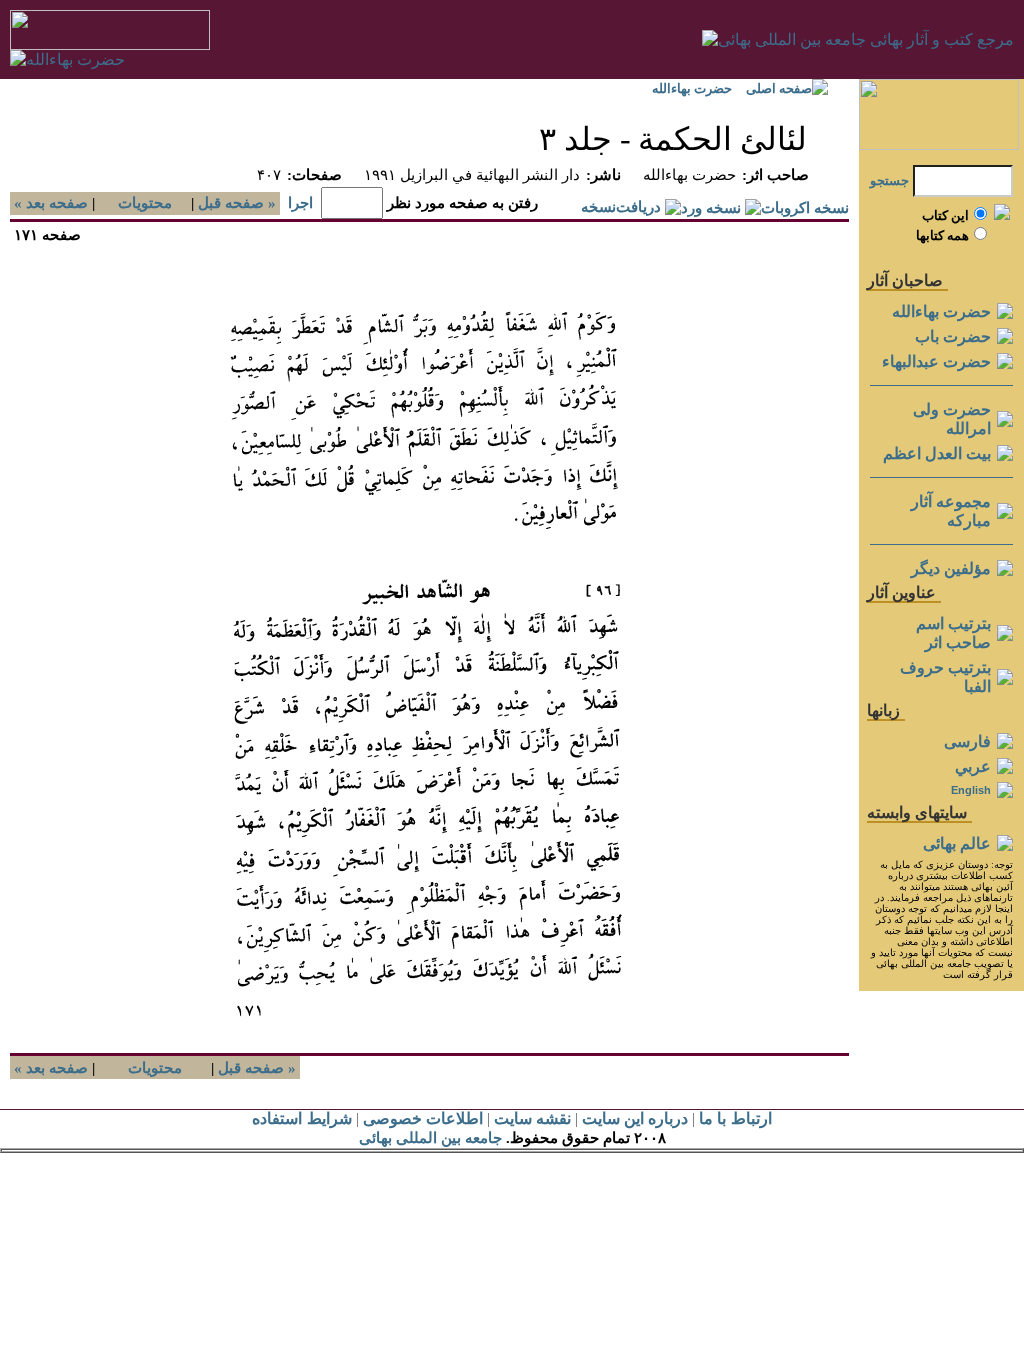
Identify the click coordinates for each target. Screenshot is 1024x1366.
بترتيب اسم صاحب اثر (953, 633)
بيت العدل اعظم (937, 453)
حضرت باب (953, 336)
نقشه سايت (532, 1118)
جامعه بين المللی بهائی (430, 1138)
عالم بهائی (957, 843)
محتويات (145, 203)
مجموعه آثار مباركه (951, 511)
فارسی (967, 741)
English (971, 790)
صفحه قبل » (239, 203)
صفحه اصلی (779, 88)
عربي (973, 766)
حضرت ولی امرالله (952, 419)
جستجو (889, 180)
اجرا (300, 203)
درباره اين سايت (635, 1118)
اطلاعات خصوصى (423, 1118)
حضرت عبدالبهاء (936, 361)
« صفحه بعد (49, 203)
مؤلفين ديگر (951, 568)
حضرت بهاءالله (692, 88)
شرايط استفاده (301, 1118)
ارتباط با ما (735, 1118)
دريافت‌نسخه (621, 207)
